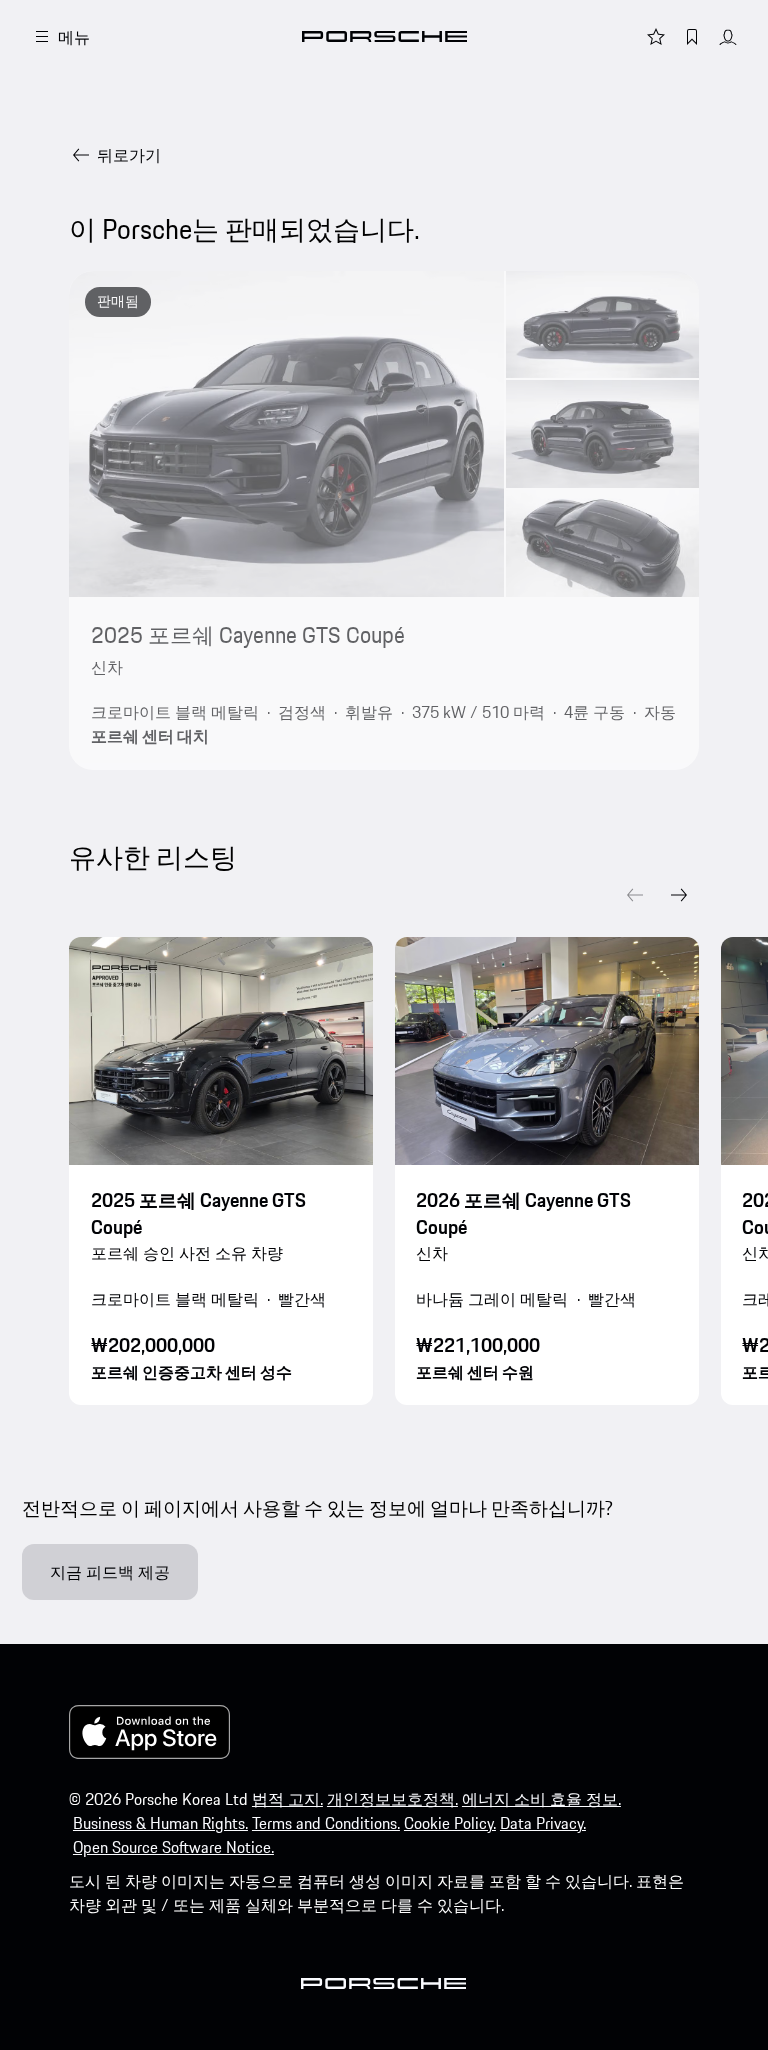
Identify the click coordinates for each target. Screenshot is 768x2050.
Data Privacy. (543, 1823)
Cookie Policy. (450, 1823)
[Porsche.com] (384, 36)
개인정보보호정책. (392, 1799)
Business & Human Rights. (160, 1823)
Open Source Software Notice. (173, 1847)
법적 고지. (287, 1799)
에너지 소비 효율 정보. (541, 1799)
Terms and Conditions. (326, 1823)
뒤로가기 (129, 155)
